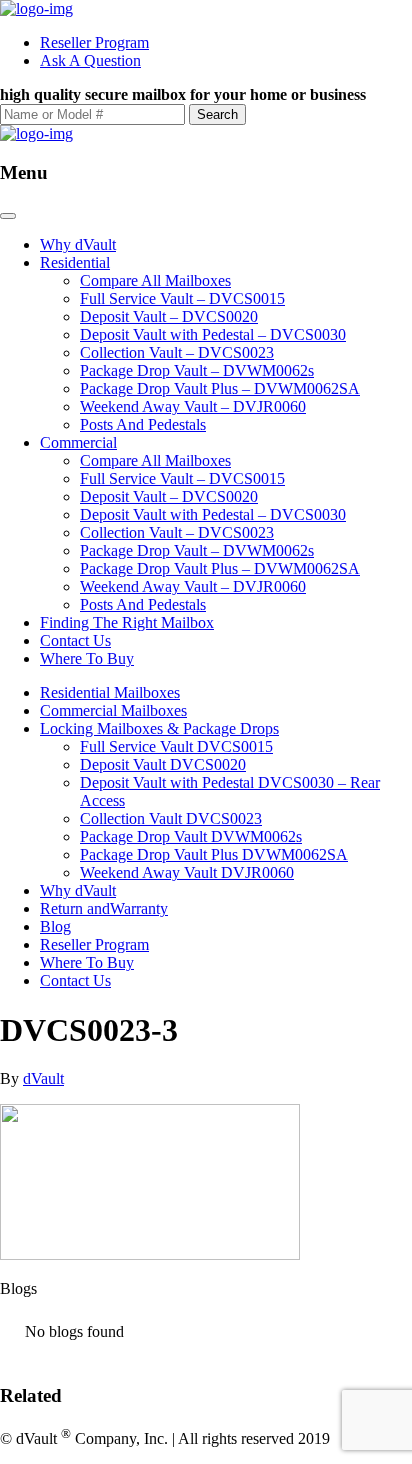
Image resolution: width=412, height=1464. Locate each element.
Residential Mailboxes (110, 692)
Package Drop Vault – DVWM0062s (197, 370)
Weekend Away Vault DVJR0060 (187, 872)
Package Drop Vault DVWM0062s (191, 836)
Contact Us (75, 640)
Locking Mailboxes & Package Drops (159, 728)
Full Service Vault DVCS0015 (176, 746)
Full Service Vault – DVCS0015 (182, 298)
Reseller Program (94, 42)
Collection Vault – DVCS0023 (177, 352)
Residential (75, 262)
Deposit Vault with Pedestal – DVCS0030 (213, 334)
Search (217, 114)
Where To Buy (87, 658)
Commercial (78, 442)
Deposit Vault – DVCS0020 (169, 316)
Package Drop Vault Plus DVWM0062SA (214, 854)
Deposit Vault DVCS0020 (163, 764)
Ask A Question (90, 60)
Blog (55, 926)
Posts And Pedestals (143, 424)
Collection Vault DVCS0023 (171, 818)
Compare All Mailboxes (155, 280)
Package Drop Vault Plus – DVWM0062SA (220, 388)
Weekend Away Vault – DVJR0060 (193, 406)
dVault (43, 1078)
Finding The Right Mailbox (127, 622)
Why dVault (78, 244)
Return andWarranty (104, 908)
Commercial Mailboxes (113, 710)
